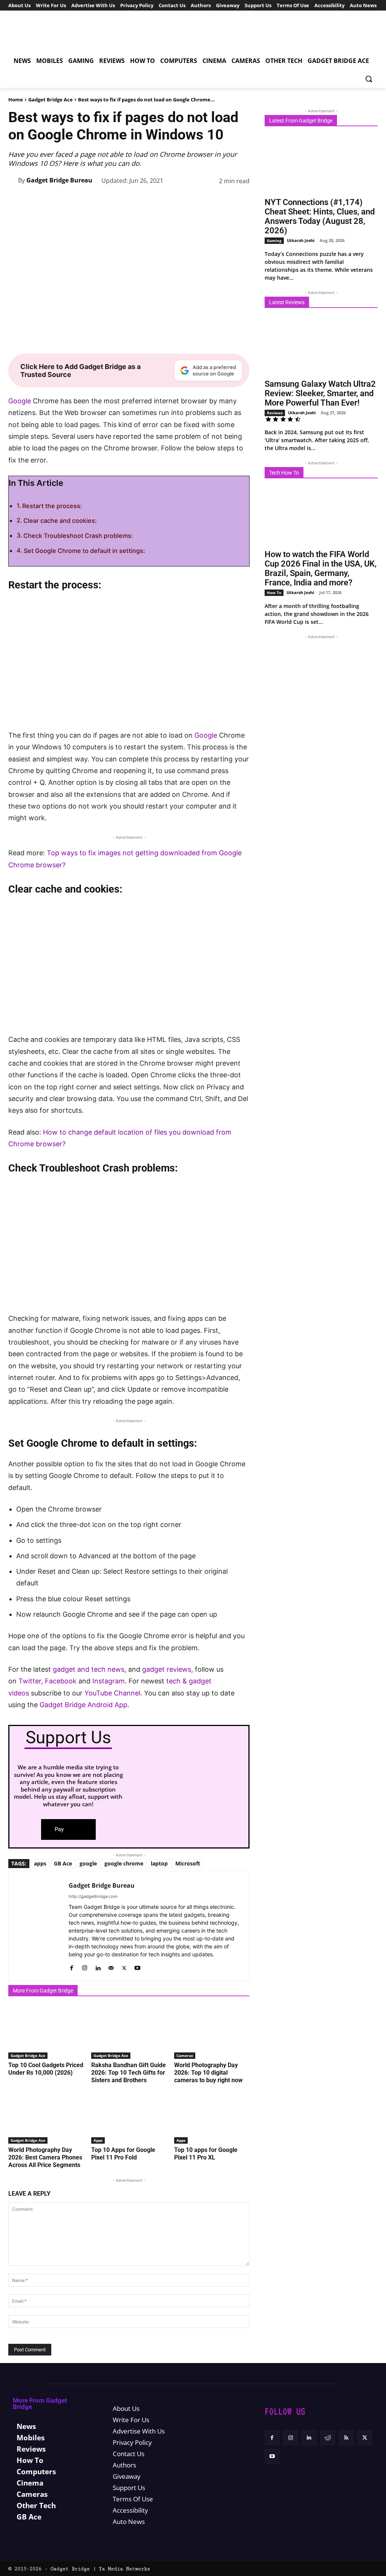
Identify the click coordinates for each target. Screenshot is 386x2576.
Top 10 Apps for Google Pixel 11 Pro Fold (123, 2154)
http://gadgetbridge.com (93, 1896)
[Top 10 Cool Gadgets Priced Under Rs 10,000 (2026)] (46, 2032)
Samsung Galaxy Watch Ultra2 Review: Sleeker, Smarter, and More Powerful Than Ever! (320, 393)
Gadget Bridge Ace (51, 100)
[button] (369, 79)
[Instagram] (85, 1966)
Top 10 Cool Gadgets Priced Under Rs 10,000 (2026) (46, 2069)
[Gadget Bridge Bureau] (13, 180)
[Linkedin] (189, 200)
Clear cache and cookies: (61, 521)
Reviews (275, 413)
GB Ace (63, 1863)
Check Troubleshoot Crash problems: (79, 536)
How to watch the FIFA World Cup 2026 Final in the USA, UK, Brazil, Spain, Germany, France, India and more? (321, 568)
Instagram (109, 1681)
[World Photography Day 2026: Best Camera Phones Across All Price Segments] (46, 2117)
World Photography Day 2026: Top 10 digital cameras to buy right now (208, 2073)
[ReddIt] (207, 200)
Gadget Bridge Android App (83, 1705)
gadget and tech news (89, 1669)
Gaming (274, 240)
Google (20, 401)
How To (274, 593)
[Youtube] (137, 1966)
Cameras (185, 2055)
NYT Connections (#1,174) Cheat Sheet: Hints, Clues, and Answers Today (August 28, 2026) (320, 216)
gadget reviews (167, 1669)
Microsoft (188, 1863)
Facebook (62, 1681)
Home (16, 100)
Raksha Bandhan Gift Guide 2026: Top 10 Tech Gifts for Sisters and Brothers (129, 2073)
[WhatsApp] (172, 200)
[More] (242, 200)
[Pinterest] (155, 200)
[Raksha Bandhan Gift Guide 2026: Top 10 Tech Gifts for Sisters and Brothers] (129, 2032)
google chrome (124, 1863)
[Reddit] (328, 2438)
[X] (137, 200)
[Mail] (111, 1966)
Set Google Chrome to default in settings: (85, 551)
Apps (98, 2140)
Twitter (30, 1681)
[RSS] (346, 2438)
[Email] (224, 200)
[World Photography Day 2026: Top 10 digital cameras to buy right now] (212, 2032)
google (88, 1863)
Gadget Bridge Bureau (59, 180)
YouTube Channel (112, 1693)
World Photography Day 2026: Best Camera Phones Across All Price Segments (45, 2157)
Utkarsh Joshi (301, 240)
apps (40, 1863)
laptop (159, 1863)
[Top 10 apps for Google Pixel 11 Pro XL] (212, 2117)
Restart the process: (53, 506)
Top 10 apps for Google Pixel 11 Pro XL (206, 2154)
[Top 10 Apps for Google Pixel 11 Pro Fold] (129, 2117)
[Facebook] (120, 200)
